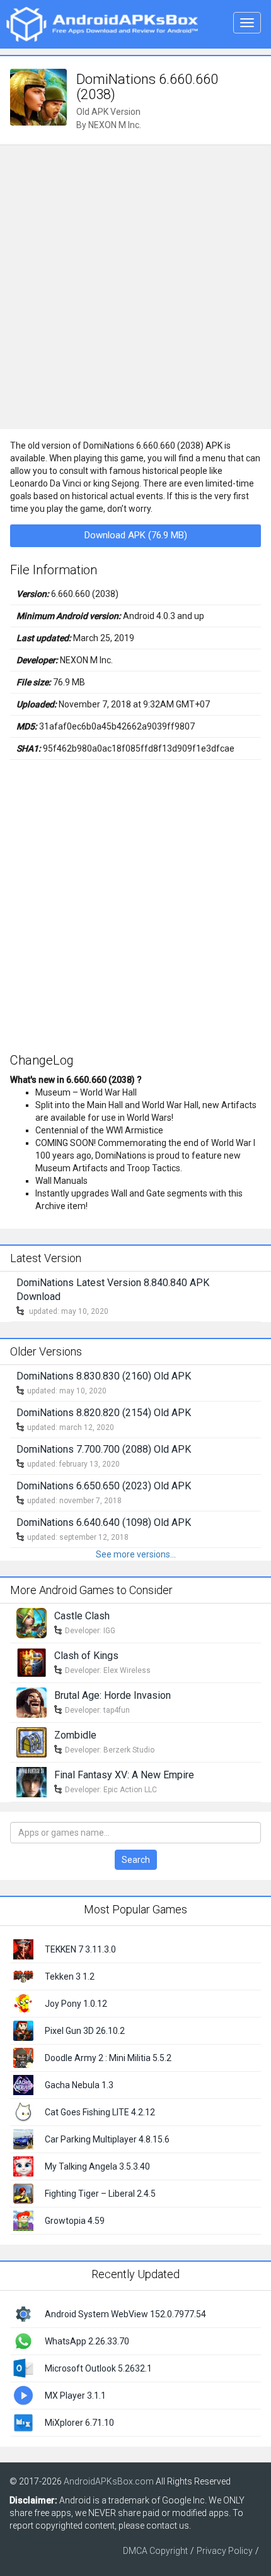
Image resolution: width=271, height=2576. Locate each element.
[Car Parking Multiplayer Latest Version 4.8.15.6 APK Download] (23, 2138)
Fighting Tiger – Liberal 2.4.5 (100, 2194)
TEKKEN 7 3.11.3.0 (80, 1949)
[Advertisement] (135, 287)
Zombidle (75, 1735)
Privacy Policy (225, 2551)
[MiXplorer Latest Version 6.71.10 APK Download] (23, 2421)
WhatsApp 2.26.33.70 (87, 2341)
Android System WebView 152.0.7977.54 (125, 2314)
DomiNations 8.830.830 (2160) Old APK (104, 1376)
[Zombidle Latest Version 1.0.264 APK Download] (32, 1742)
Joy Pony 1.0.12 (76, 2004)
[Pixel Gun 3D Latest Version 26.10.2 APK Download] (23, 2029)
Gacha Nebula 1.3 (79, 2085)
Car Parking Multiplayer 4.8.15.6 (107, 2139)
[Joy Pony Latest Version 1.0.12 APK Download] (23, 2002)
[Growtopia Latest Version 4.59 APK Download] (23, 2219)
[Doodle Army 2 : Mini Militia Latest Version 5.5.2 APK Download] (23, 2057)
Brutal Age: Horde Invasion (112, 1695)
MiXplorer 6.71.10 (79, 2423)
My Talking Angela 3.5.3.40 (97, 2166)
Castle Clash (82, 1616)
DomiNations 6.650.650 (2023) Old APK (104, 1486)
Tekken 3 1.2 (70, 1976)
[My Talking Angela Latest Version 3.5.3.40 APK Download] (23, 2165)
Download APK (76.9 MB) (136, 535)
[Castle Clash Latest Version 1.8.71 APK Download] (32, 1622)
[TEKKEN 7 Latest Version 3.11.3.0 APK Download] (23, 1948)
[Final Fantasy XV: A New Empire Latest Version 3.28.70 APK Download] (32, 1781)
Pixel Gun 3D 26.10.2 (85, 2031)
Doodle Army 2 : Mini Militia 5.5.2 (108, 2058)
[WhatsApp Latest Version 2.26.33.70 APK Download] (23, 2340)
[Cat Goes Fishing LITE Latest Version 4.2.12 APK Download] (23, 2111)
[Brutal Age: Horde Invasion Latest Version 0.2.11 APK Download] (32, 1702)
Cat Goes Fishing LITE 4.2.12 (100, 2112)
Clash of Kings (86, 1656)
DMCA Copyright (155, 2551)
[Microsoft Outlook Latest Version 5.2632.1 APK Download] (23, 2367)
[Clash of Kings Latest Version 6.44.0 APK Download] (32, 1662)
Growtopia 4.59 (75, 2221)
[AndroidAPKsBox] (102, 23)
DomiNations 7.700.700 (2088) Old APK (104, 1449)
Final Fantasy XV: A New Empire (124, 1775)
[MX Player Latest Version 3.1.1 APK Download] (23, 2394)
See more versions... (136, 1554)
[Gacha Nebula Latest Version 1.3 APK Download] (23, 2084)
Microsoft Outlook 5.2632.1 (98, 2368)
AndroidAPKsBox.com (109, 2481)
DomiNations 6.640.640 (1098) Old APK (104, 1522)
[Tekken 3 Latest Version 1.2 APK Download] (23, 1975)
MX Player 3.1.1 (75, 2396)
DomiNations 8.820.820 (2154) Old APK (104, 1413)
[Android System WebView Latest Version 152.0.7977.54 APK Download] (23, 2313)
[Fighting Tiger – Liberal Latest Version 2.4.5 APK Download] (23, 2192)
